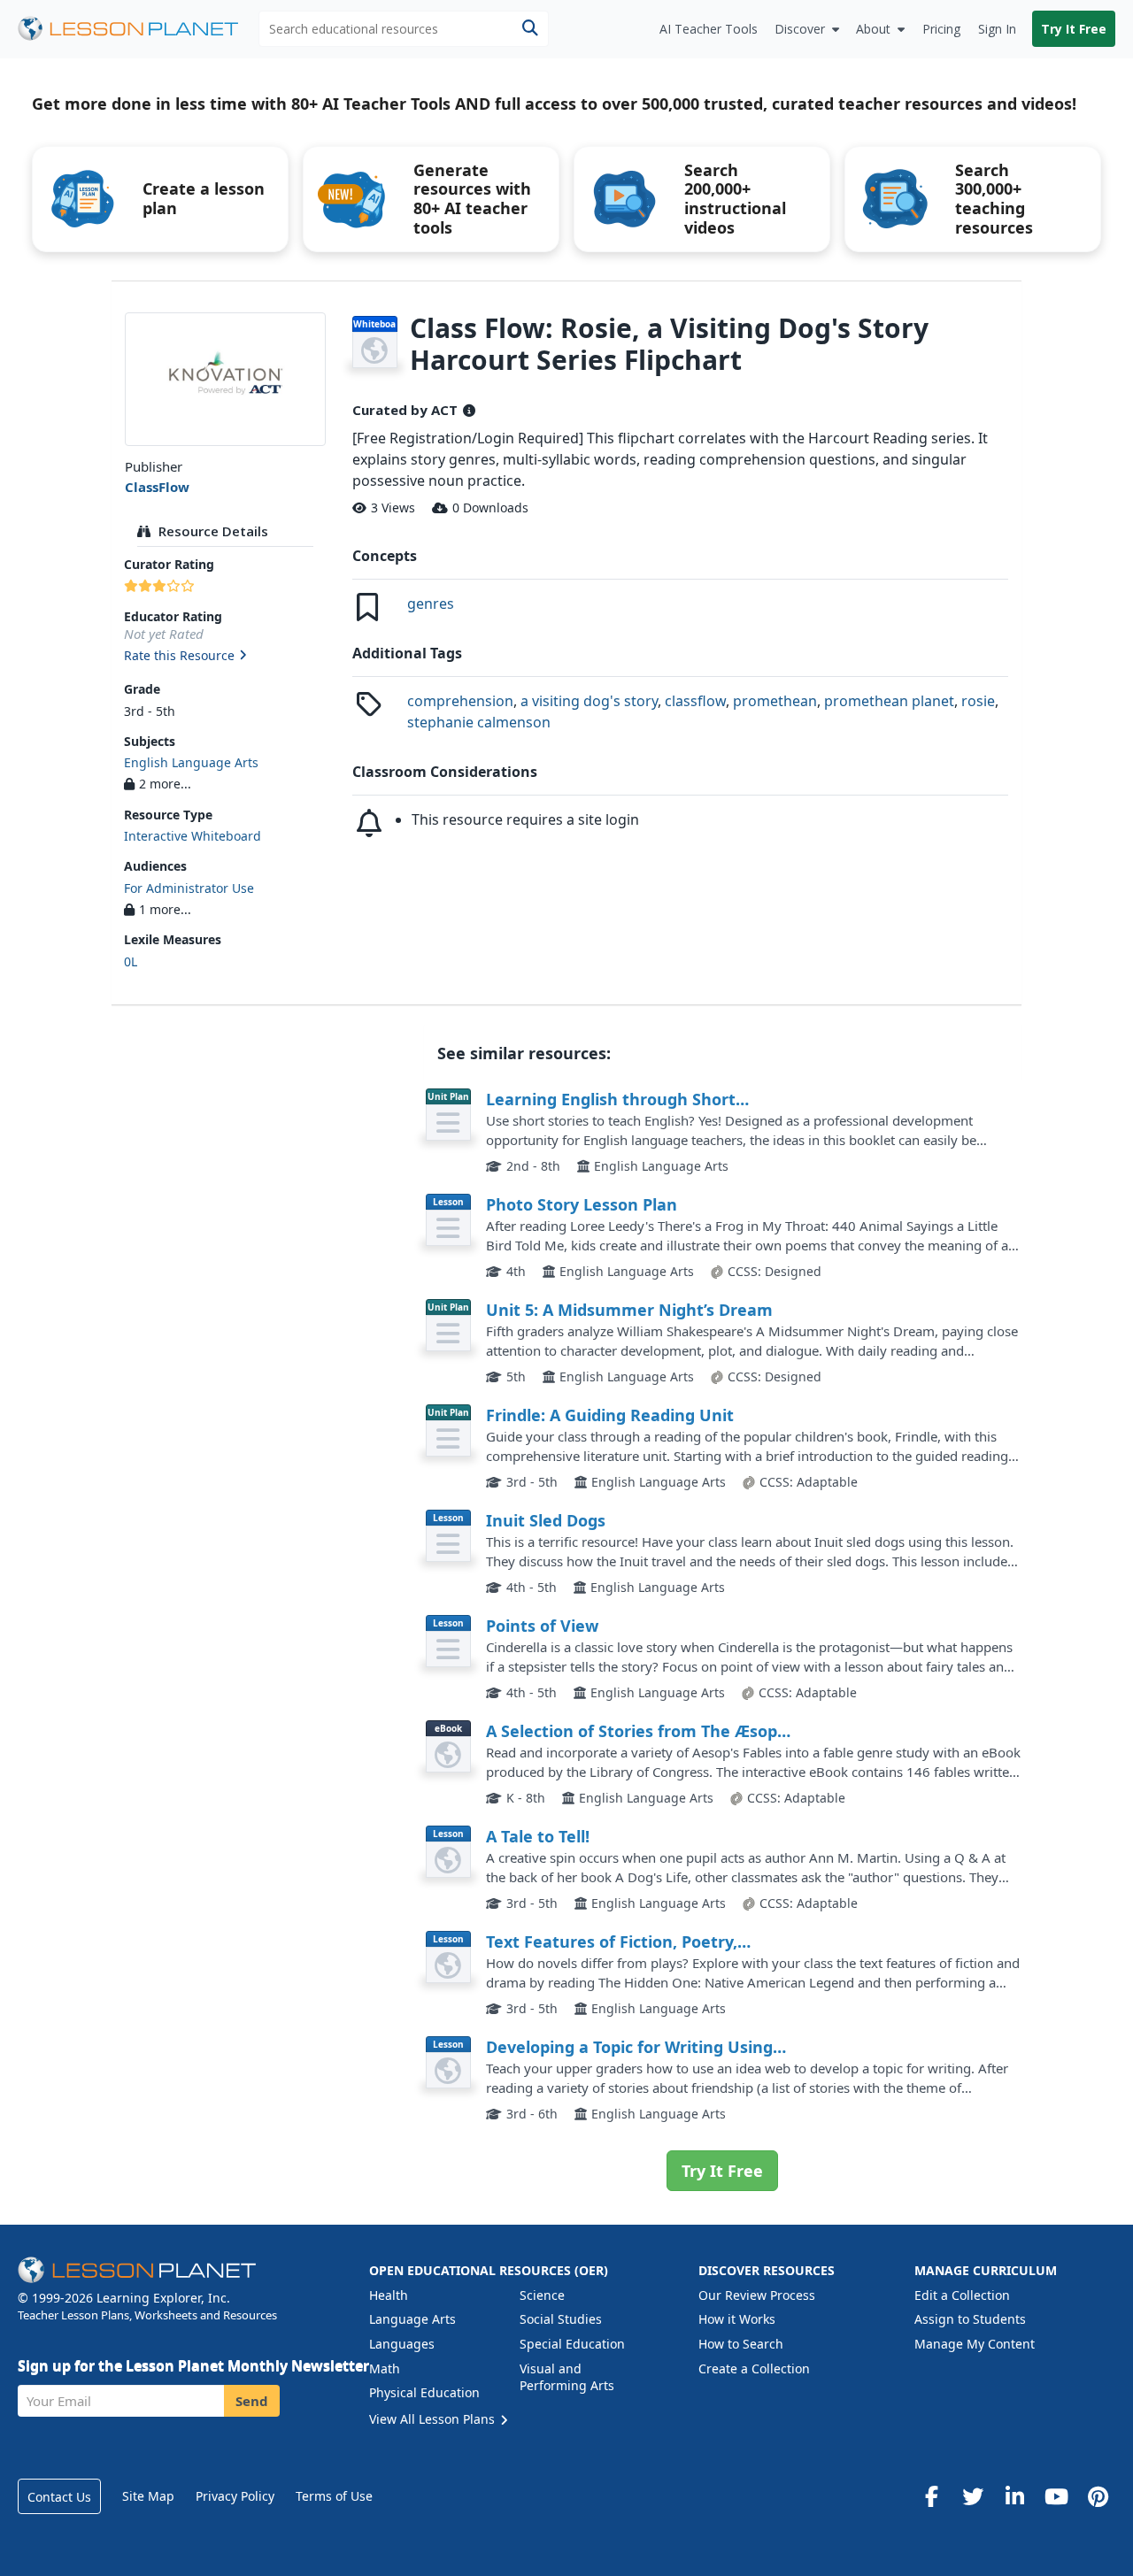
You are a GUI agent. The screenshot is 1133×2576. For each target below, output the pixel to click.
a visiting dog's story (589, 701)
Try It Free (1074, 29)
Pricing (941, 29)
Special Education (572, 2344)
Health (389, 2295)
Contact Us (59, 2497)
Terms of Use (334, 2496)
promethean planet (889, 701)
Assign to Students (970, 2319)
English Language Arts (191, 762)
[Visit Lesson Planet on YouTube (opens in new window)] (1056, 2496)
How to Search (741, 2344)
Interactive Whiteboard (193, 836)
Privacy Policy (235, 2496)
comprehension (460, 701)
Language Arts (412, 2319)
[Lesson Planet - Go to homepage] (138, 29)
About (873, 29)
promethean (775, 701)
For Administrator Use (189, 888)
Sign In (997, 29)
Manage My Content (975, 2344)
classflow (695, 701)
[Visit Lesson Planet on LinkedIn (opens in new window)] (1014, 2496)
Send (252, 2401)
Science (542, 2295)
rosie (978, 701)
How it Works (737, 2319)
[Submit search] (530, 29)
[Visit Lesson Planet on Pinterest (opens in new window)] (1098, 2496)
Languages (402, 2344)
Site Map (148, 2496)
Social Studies (561, 2319)
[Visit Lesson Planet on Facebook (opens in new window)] (931, 2496)
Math (385, 2368)
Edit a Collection (962, 2295)
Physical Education (424, 2392)
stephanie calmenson (479, 722)
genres (431, 604)
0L (131, 961)
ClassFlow (157, 487)
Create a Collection (754, 2368)
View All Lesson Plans (434, 2419)
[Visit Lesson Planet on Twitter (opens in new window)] (973, 2496)
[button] (225, 657)
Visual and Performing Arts (567, 2377)
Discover (800, 29)
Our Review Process (757, 2295)
